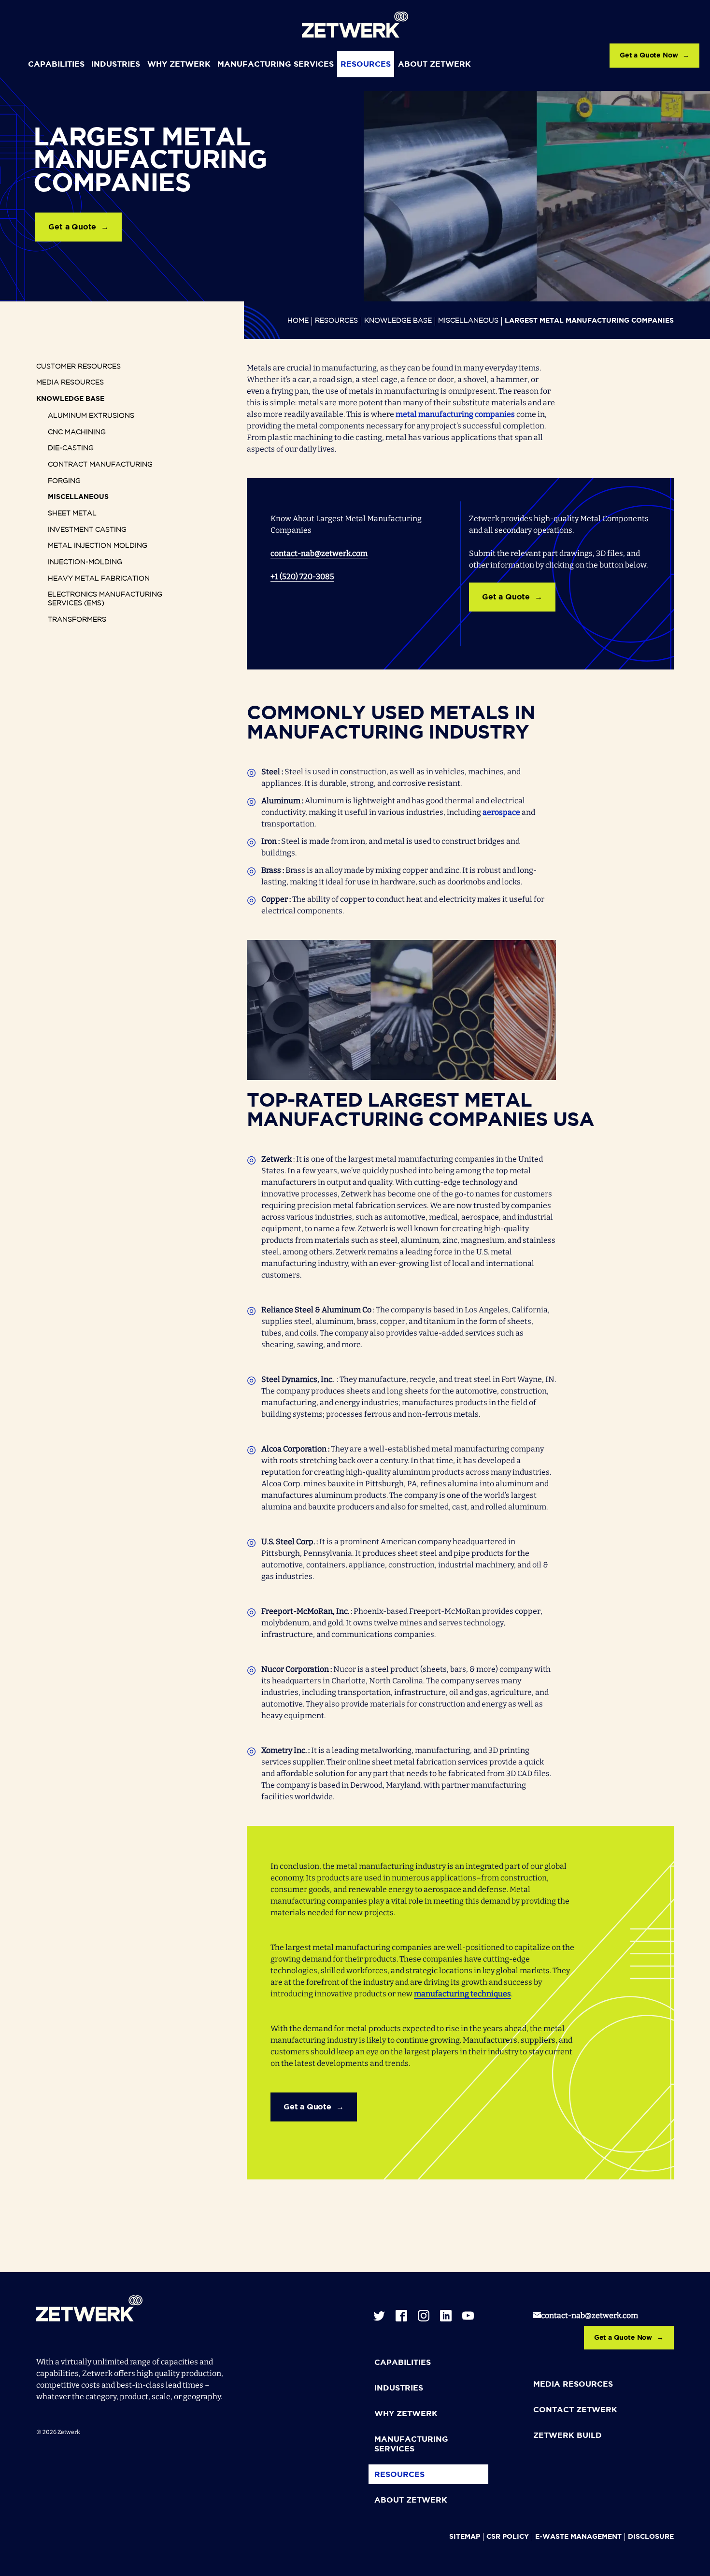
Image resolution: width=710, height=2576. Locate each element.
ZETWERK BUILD (568, 2436)
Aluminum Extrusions (91, 416)
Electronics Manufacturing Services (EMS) (105, 599)
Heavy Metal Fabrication (99, 579)
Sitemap (465, 2537)
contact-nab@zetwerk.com (319, 553)
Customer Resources (78, 367)
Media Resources (70, 383)
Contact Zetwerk (575, 2410)
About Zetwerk (434, 64)
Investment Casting (87, 530)
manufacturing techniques (462, 1994)
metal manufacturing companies (455, 414)
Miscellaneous (468, 321)
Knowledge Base (398, 321)
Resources (366, 64)
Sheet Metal (72, 513)
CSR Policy (508, 2537)
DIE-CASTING (71, 448)
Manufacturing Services (276, 64)
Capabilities (56, 64)
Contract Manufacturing (100, 465)
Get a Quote (72, 227)
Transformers (77, 620)
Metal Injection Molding (98, 546)
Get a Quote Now (649, 56)
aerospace (502, 812)
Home (298, 321)
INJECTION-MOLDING (85, 562)
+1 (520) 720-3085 (302, 576)
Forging (64, 481)
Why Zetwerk (179, 64)
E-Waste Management (578, 2537)
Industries (116, 64)
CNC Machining (77, 432)
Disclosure (651, 2537)
